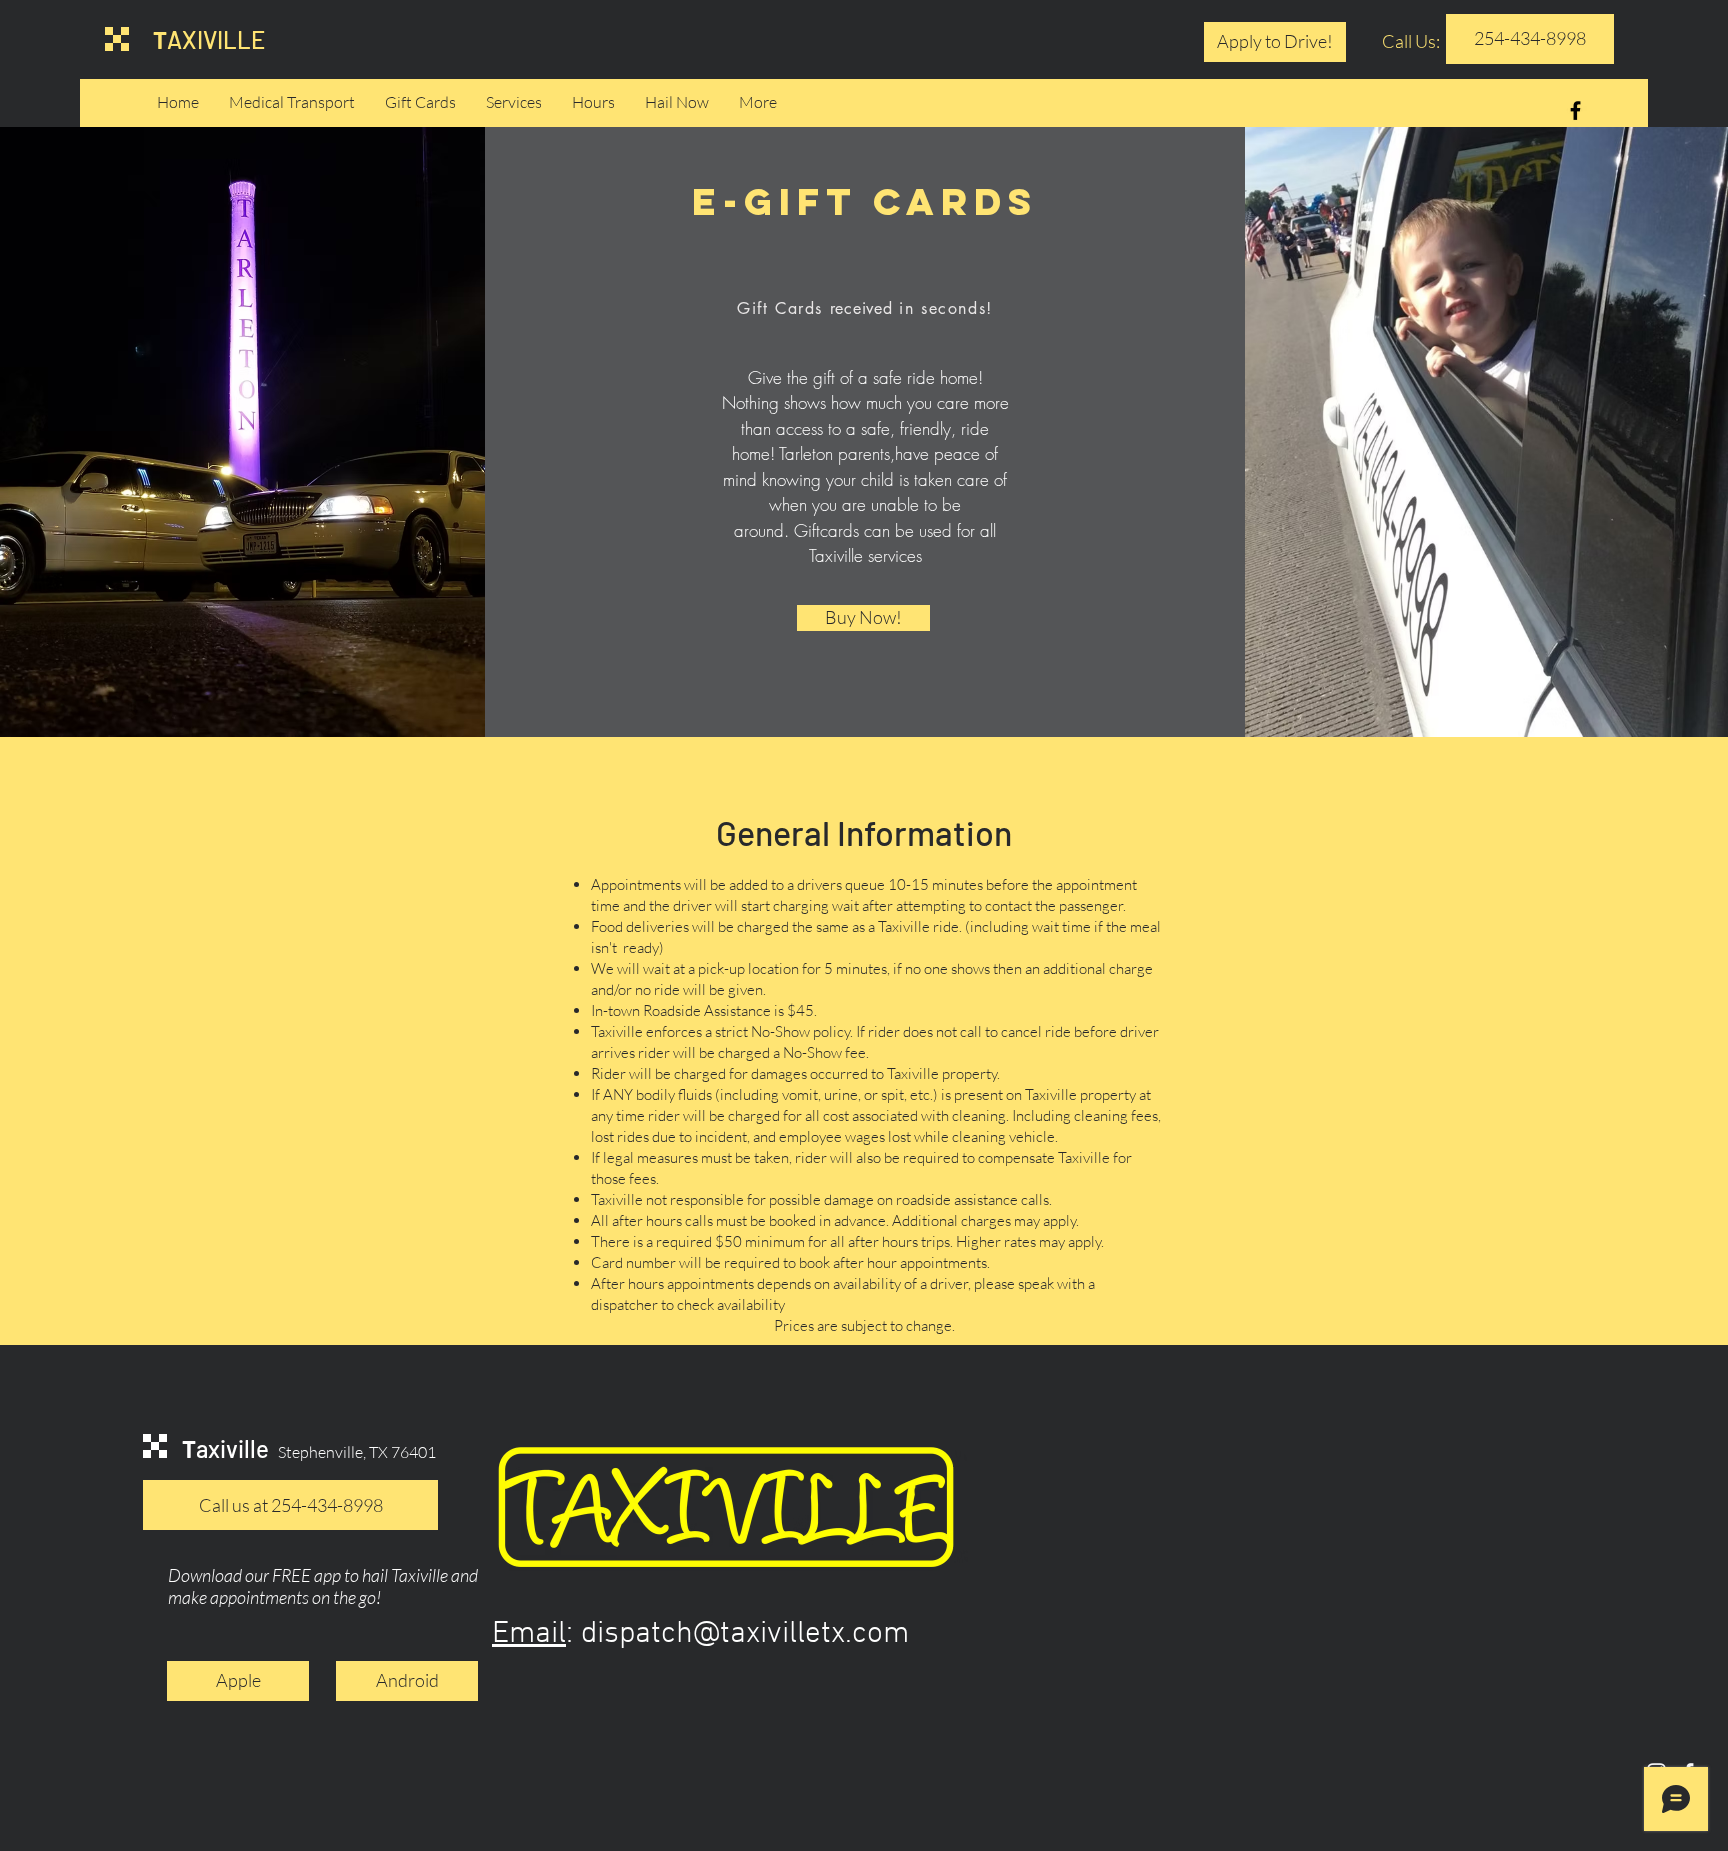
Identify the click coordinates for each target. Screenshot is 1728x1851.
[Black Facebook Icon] (1575, 110)
